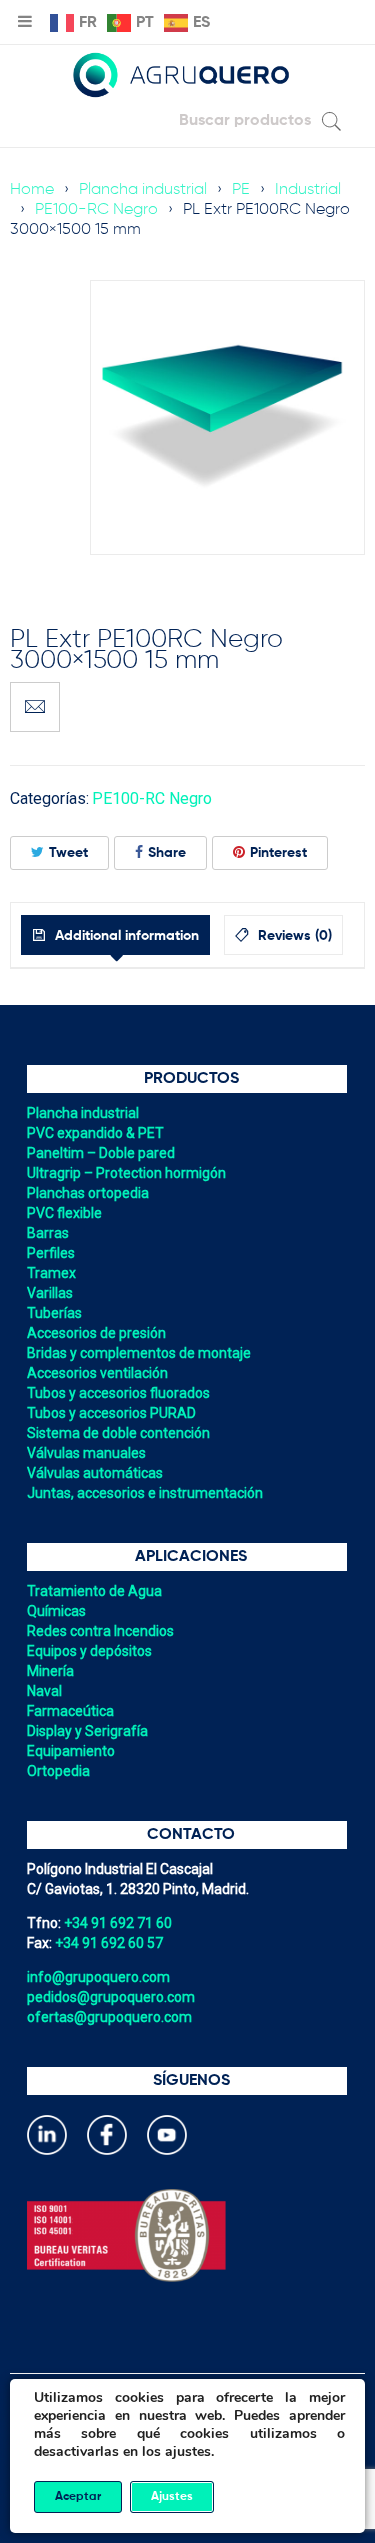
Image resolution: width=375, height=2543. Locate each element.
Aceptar (78, 2497)
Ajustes (172, 2497)
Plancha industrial (143, 190)
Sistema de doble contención (118, 1433)
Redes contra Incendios (100, 1631)
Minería (50, 1671)
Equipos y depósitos (89, 1651)
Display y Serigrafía (87, 1731)
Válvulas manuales (86, 1453)
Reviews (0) (293, 936)
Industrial (308, 190)
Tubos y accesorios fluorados (118, 1393)
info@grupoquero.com (98, 1977)
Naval (44, 1691)
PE (241, 190)
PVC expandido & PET (95, 1133)
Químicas (56, 1611)
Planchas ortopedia (88, 1193)
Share (167, 853)
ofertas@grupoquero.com (109, 2017)
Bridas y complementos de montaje (139, 1353)
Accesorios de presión (96, 1333)
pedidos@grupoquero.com (111, 1997)
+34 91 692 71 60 (118, 1923)
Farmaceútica (70, 1711)
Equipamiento (71, 1751)
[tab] (115, 935)
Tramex (51, 1273)
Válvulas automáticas (95, 1473)
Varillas (50, 1293)
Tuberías (54, 1313)
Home (32, 190)
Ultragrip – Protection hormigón (126, 1173)
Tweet (68, 853)
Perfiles (51, 1253)
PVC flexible (64, 1213)
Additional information (125, 936)
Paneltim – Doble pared (101, 1153)
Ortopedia (58, 1771)
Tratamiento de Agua (94, 1591)
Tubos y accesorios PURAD (111, 1413)
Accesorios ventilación (97, 1373)
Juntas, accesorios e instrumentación (145, 1493)
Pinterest (278, 853)
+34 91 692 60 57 (109, 1943)
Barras (48, 1233)
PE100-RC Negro (96, 210)
